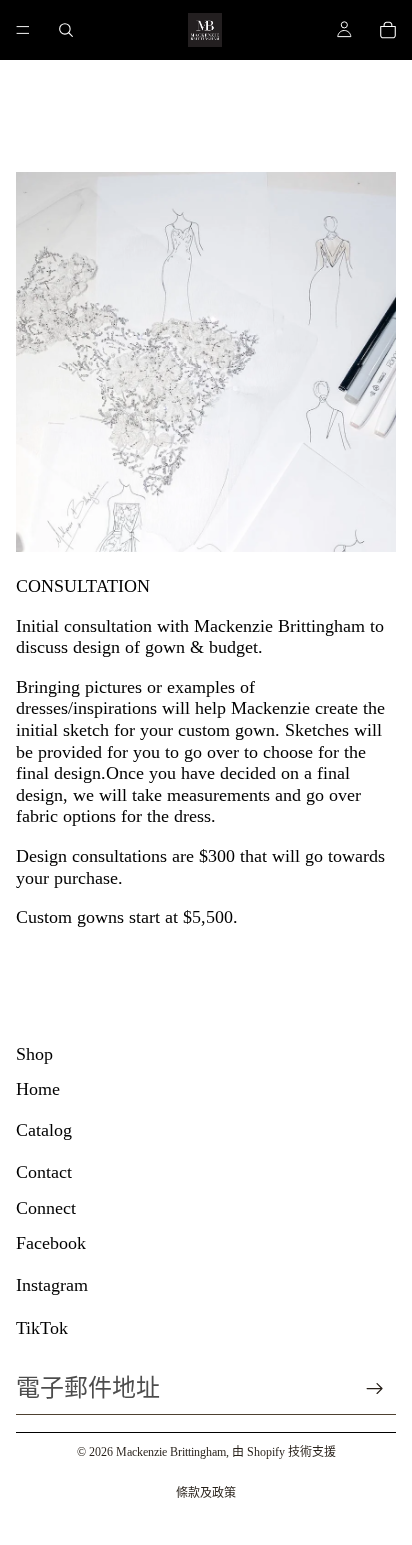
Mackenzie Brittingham (171, 1452)
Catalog (44, 1130)
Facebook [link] (51, 1243)
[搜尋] (66, 30)
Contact (44, 1172)
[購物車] (388, 30)
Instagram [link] (52, 1285)
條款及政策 (206, 1493)
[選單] (23, 30)
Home (38, 1089)
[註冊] (375, 1389)
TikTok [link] (42, 1328)
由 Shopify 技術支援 (284, 1452)
